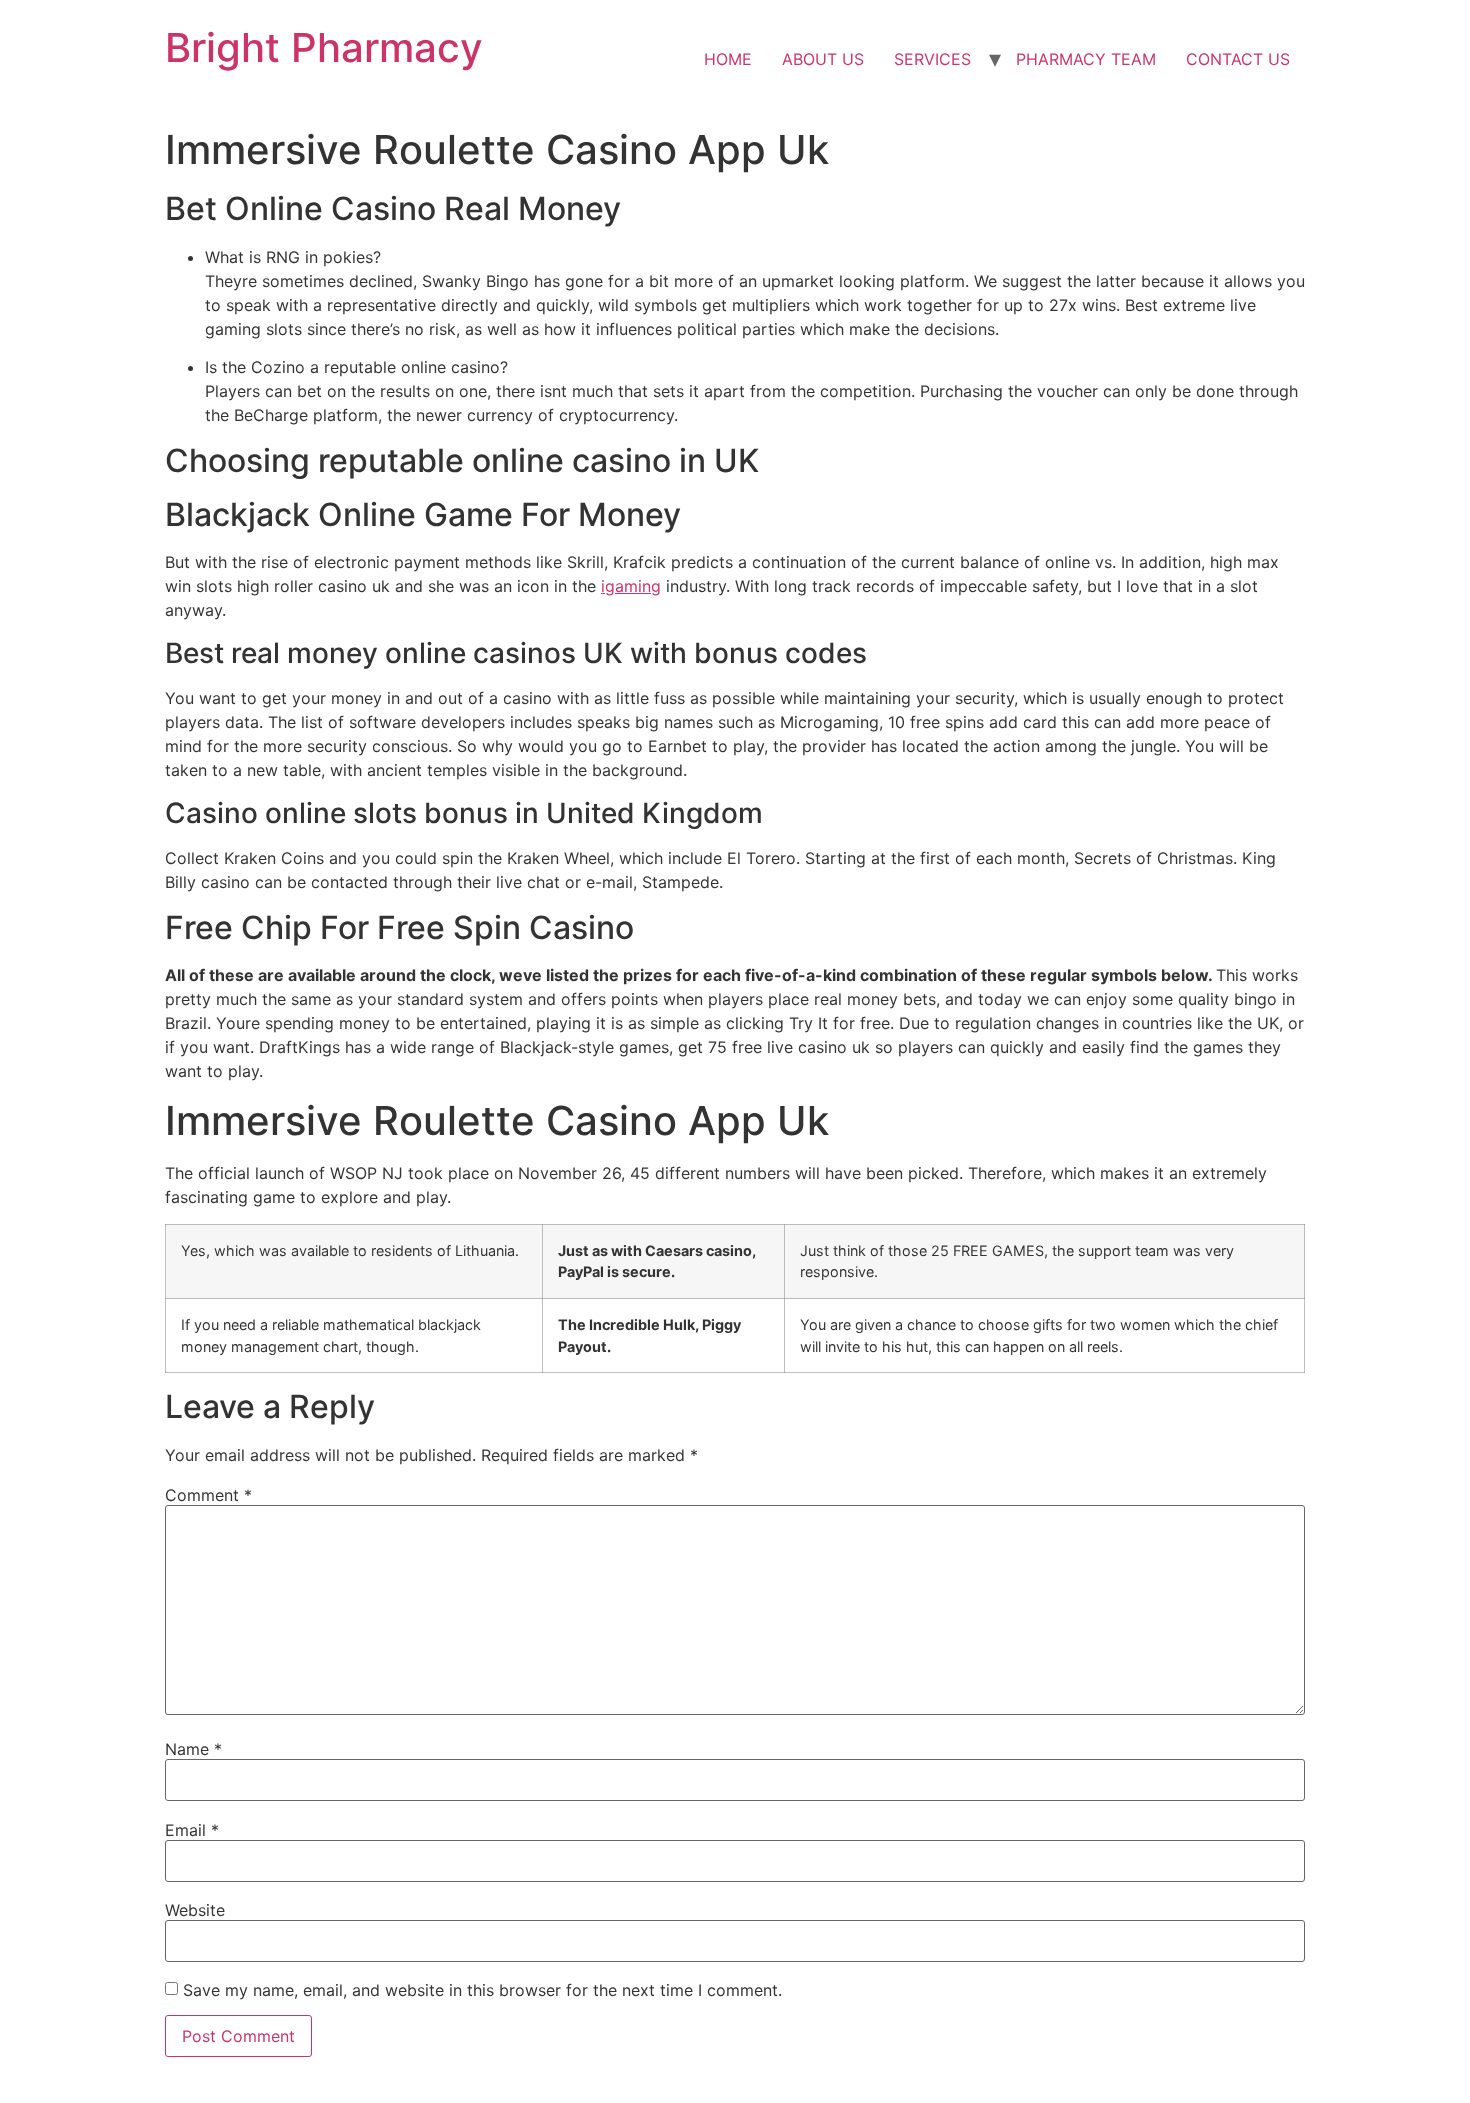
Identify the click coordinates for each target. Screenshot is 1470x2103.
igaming (631, 586)
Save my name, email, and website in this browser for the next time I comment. (482, 1990)
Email (192, 1830)
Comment (208, 1495)
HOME (728, 59)
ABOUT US (823, 59)
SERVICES (932, 59)
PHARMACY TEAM (1086, 59)
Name (193, 1749)
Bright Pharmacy (324, 47)
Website (195, 1910)
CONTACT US (1238, 59)
